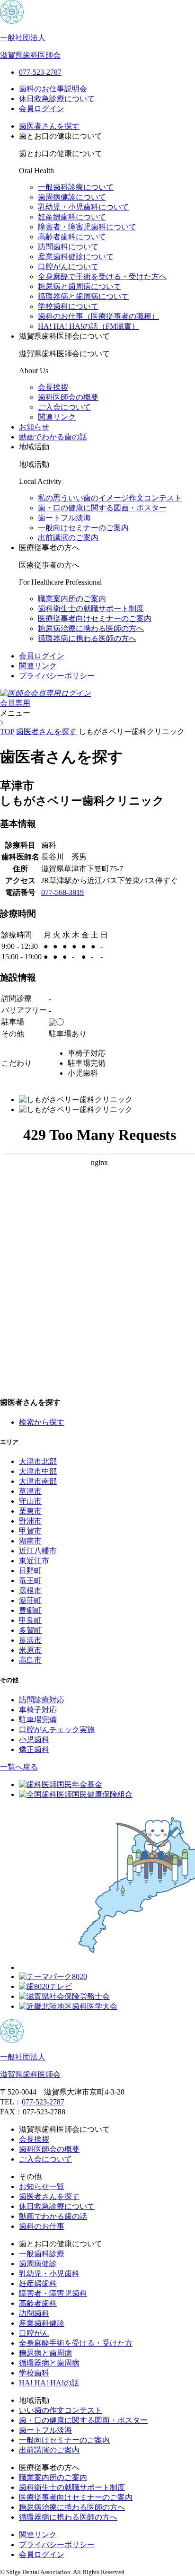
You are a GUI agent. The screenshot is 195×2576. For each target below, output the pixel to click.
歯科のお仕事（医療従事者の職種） (98, 316)
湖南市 (30, 1541)
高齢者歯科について (72, 237)
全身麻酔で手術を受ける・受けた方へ (102, 276)
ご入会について (64, 407)
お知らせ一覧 (42, 2186)
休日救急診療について (57, 99)
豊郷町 (30, 1610)
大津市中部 (38, 1471)
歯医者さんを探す (49, 126)
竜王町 (30, 1581)
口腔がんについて (68, 267)
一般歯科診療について (76, 187)
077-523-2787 (43, 2102)
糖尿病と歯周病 (45, 2353)
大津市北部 (38, 1461)
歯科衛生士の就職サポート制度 (91, 609)
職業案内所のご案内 (72, 599)
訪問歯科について (68, 247)
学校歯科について (68, 306)
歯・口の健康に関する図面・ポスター (83, 2420)
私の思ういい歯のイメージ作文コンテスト (110, 498)
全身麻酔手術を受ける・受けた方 (76, 2343)
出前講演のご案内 (68, 538)
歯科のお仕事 (42, 2226)
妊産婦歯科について (72, 217)
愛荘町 (30, 1600)
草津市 (30, 1491)
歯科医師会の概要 (68, 397)
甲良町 (30, 1620)
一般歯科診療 (42, 2254)
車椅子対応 (38, 1710)
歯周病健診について (72, 197)
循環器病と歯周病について (83, 296)
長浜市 (30, 1640)
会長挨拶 (53, 387)
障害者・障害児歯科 (53, 2293)
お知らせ (34, 427)
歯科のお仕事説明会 (53, 89)
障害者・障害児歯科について (87, 227)
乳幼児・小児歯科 (49, 2274)
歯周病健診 (38, 2264)
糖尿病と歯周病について (80, 286)
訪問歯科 (34, 2313)
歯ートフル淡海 (64, 518)
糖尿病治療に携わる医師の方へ (91, 628)
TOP (7, 732)
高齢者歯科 (38, 2303)
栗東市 (30, 1511)
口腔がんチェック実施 (57, 1730)
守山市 (30, 1501)
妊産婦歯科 (38, 2283)
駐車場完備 (38, 1720)
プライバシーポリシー (57, 676)
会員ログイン (42, 109)
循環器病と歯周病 (49, 2363)
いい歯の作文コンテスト (61, 2410)
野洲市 (30, 1521)
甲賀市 (30, 1531)
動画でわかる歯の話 (53, 437)
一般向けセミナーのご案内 (83, 528)
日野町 (30, 1571)
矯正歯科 (34, 1749)
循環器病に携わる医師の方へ (87, 638)
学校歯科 (34, 2373)
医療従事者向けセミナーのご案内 (95, 618)
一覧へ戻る (19, 1767)
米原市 (30, 1650)
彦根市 (30, 1590)
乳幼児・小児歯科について (83, 207)
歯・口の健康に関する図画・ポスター (102, 508)
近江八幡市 (38, 1551)
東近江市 (34, 1561)
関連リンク (57, 417)
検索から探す (42, 1422)
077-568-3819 (62, 892)
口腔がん (34, 2333)
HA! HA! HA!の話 (49, 2383)
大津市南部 (38, 1481)
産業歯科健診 (42, 2323)
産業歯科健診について (76, 257)
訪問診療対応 (42, 1700)
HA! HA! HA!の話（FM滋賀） (89, 326)
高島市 (30, 1660)
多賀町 (30, 1630)
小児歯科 (34, 1739)
